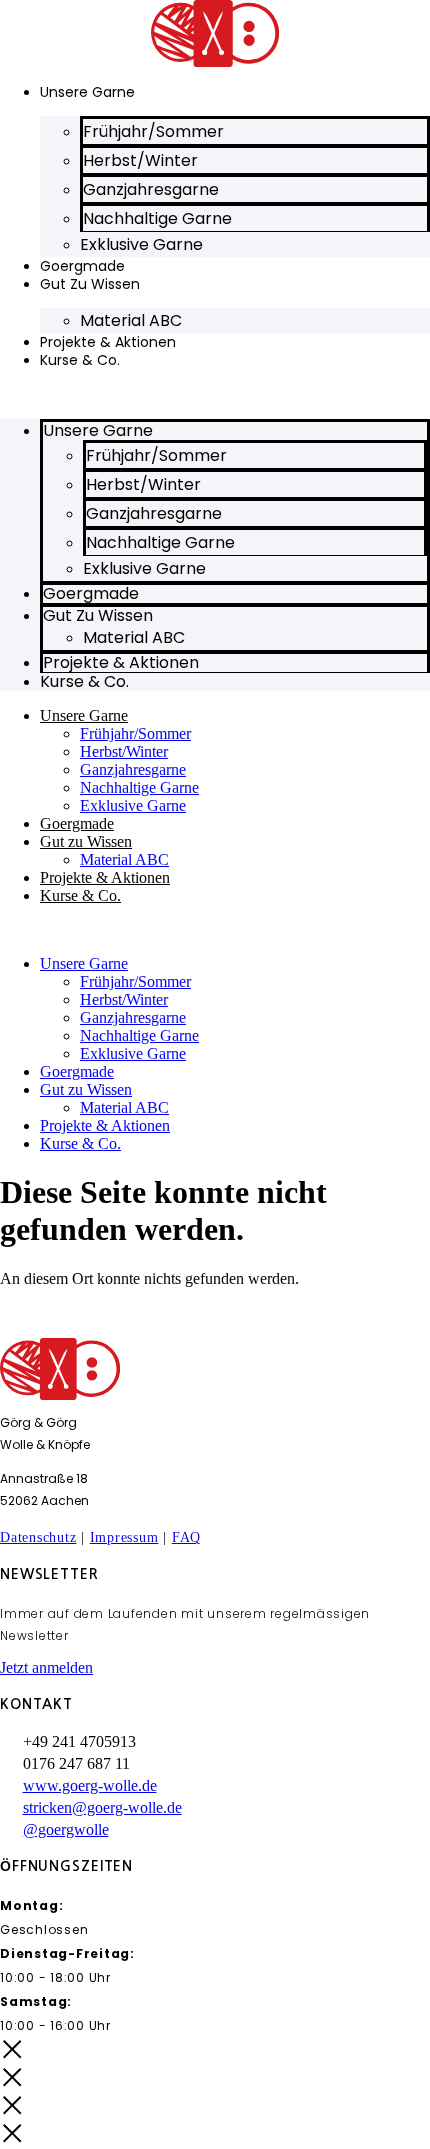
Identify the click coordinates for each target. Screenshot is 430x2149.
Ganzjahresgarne (133, 769)
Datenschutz (38, 1537)
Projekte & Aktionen (105, 877)
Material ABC (131, 320)
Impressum (124, 1537)
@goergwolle (66, 1829)
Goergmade (77, 823)
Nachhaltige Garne (139, 787)
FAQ (186, 1537)
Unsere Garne (87, 92)
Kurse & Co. (80, 360)
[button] (215, 394)
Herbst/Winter (124, 751)
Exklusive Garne (141, 244)
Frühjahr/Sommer (135, 733)
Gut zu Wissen (90, 284)
